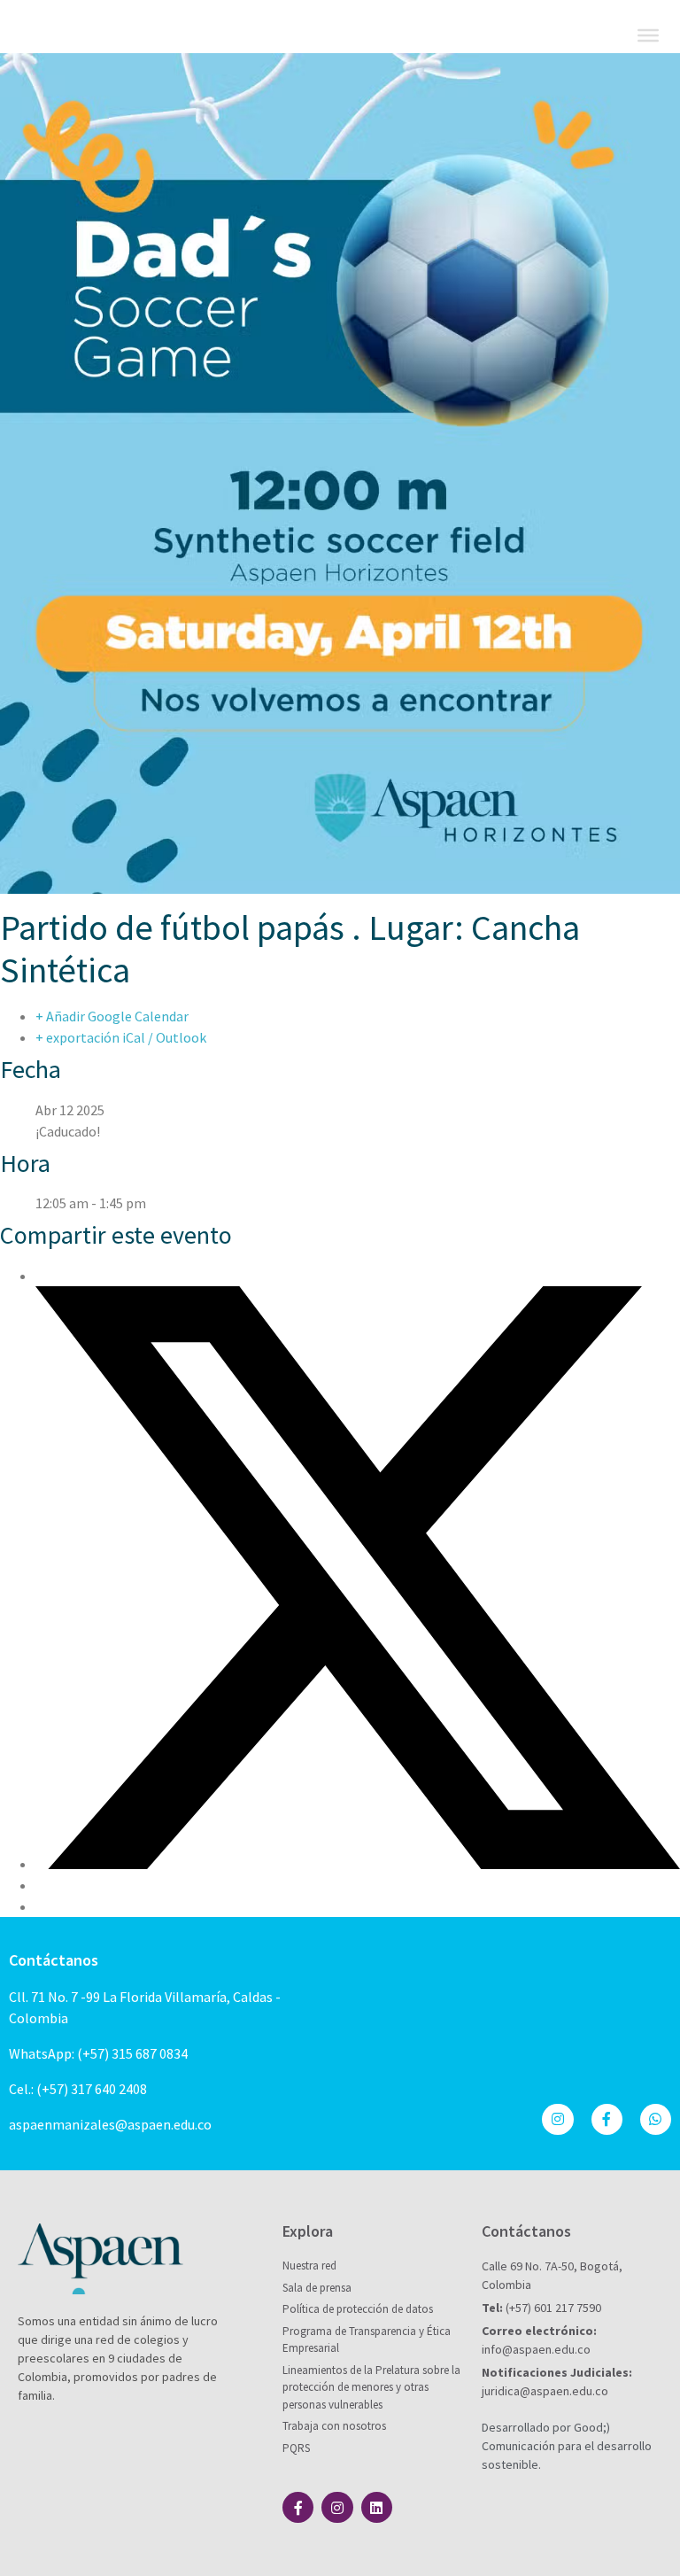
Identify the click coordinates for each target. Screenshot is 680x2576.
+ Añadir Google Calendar (112, 1016)
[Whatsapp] (656, 2119)
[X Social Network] (358, 1864)
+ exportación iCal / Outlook (121, 1037)
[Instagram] (557, 2119)
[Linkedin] (377, 2507)
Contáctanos (54, 1960)
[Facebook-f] (607, 2119)
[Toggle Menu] (648, 35)
